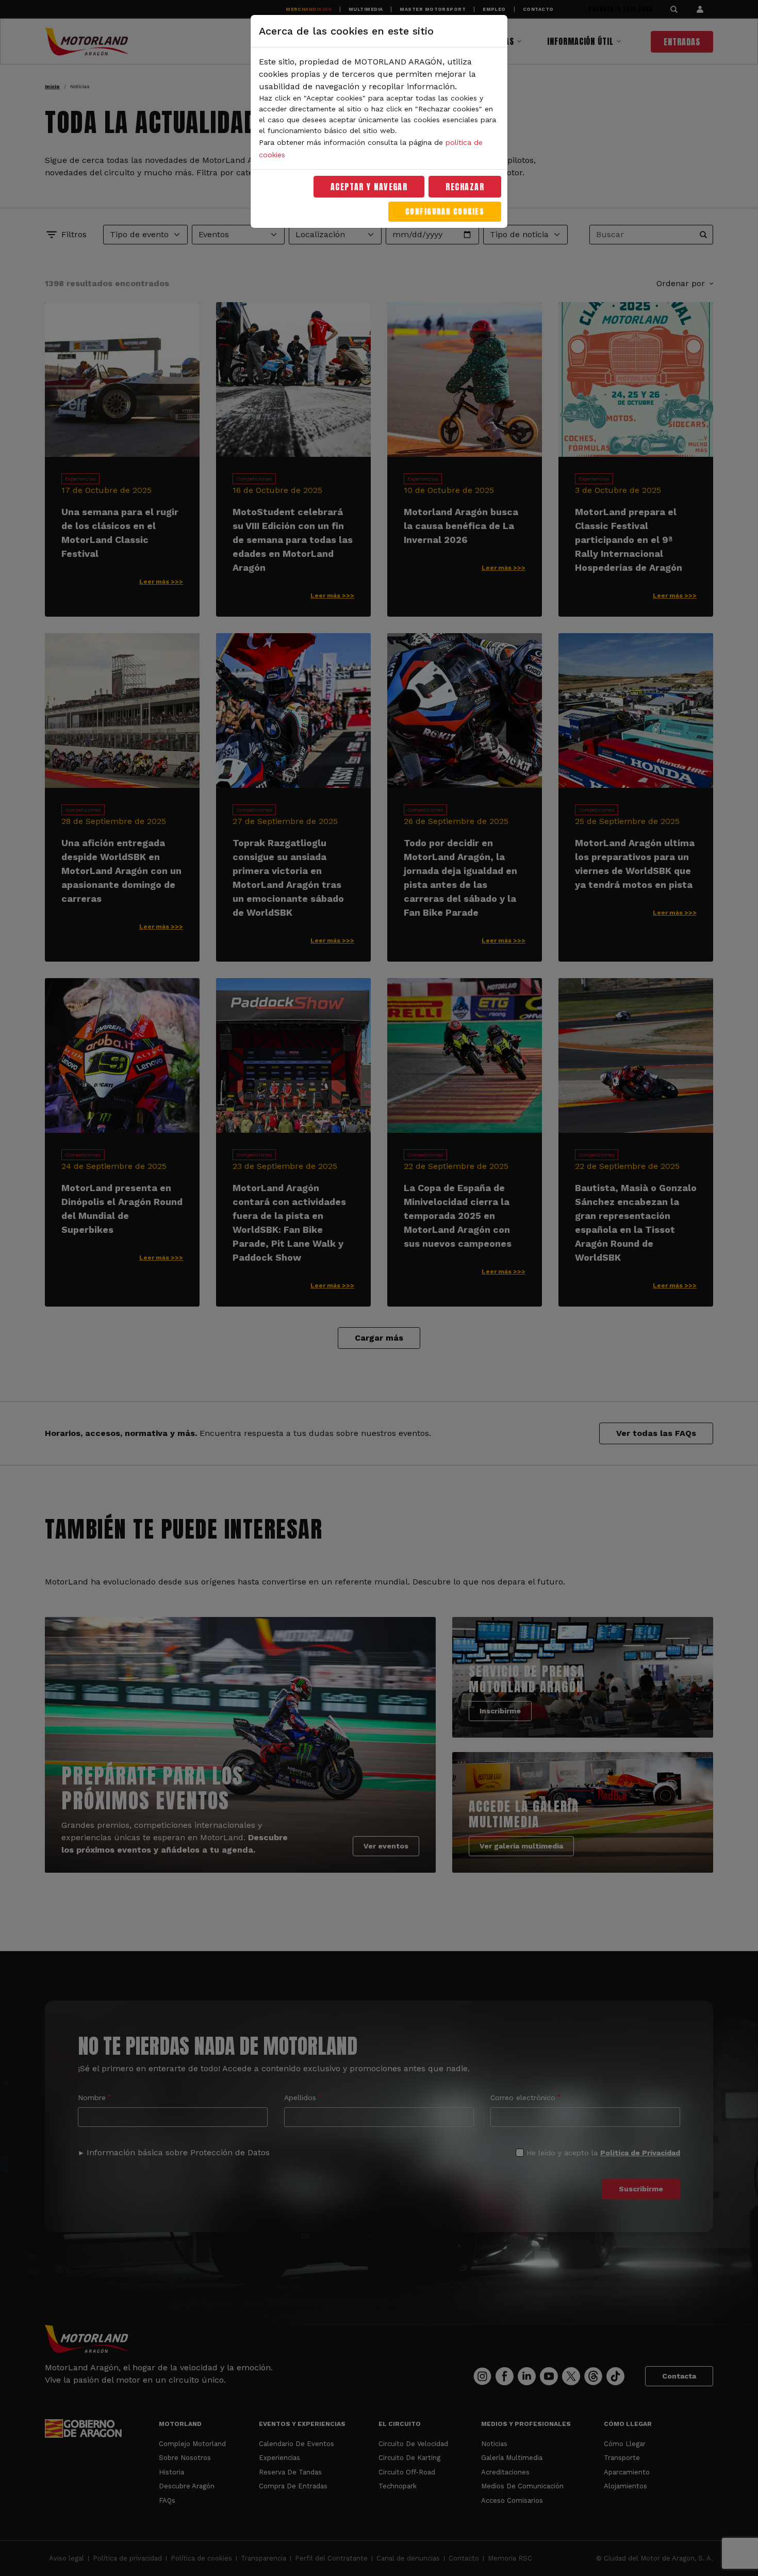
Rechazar (465, 187)
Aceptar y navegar (369, 187)
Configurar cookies (445, 212)
